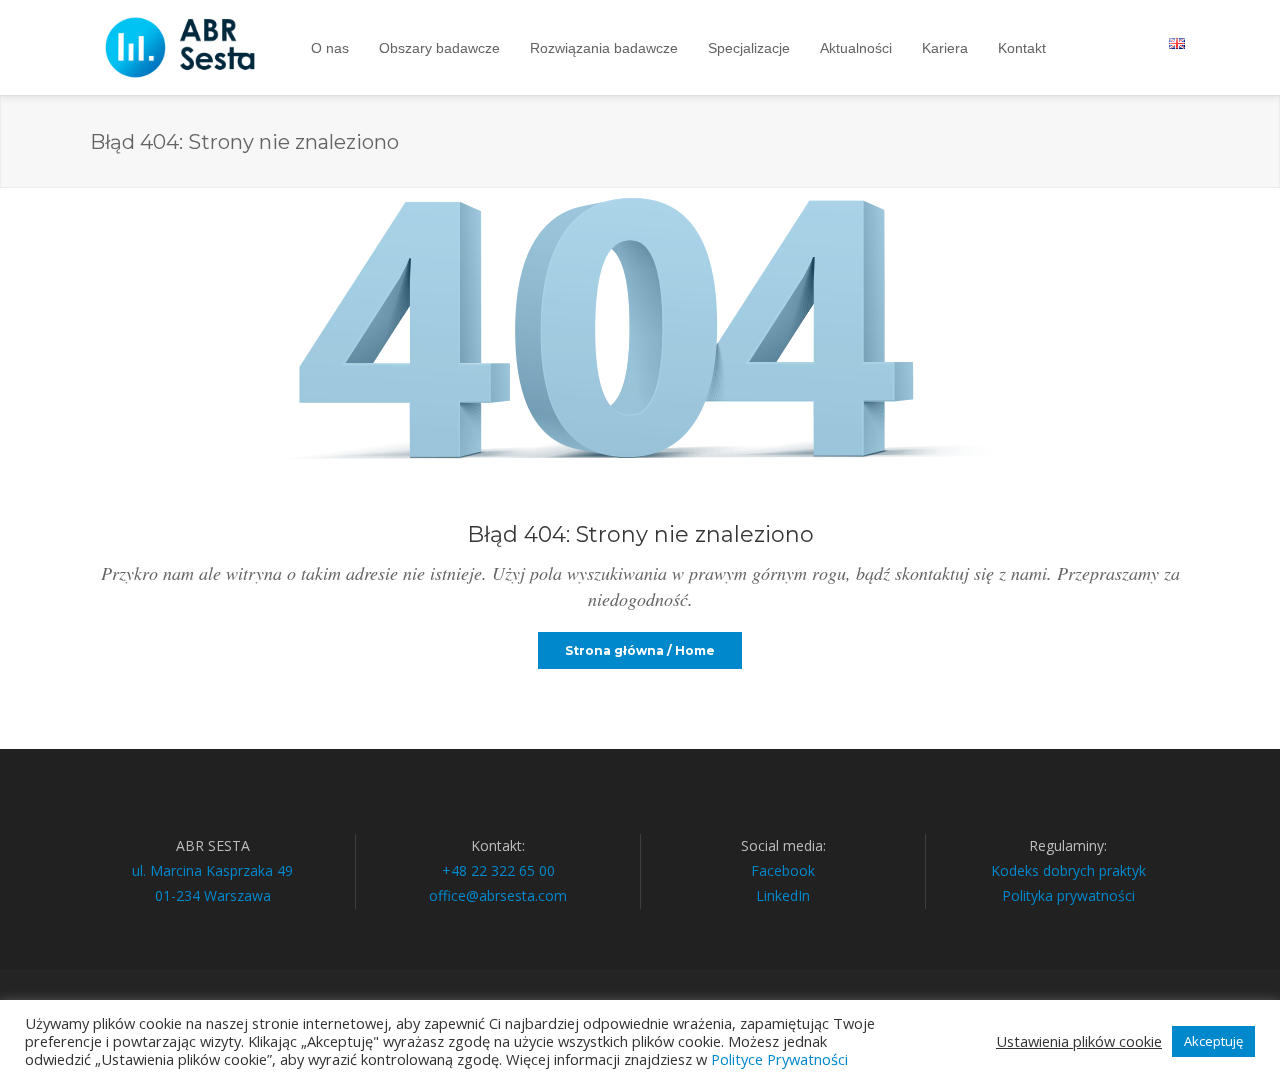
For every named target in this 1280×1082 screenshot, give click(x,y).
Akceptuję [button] (1213, 1041)
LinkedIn (783, 895)
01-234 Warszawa (213, 895)
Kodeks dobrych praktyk (1068, 870)
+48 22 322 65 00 (498, 870)
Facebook (783, 870)
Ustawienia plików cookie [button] (1079, 1041)
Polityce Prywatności (779, 1059)
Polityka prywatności (1068, 895)
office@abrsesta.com (498, 895)
